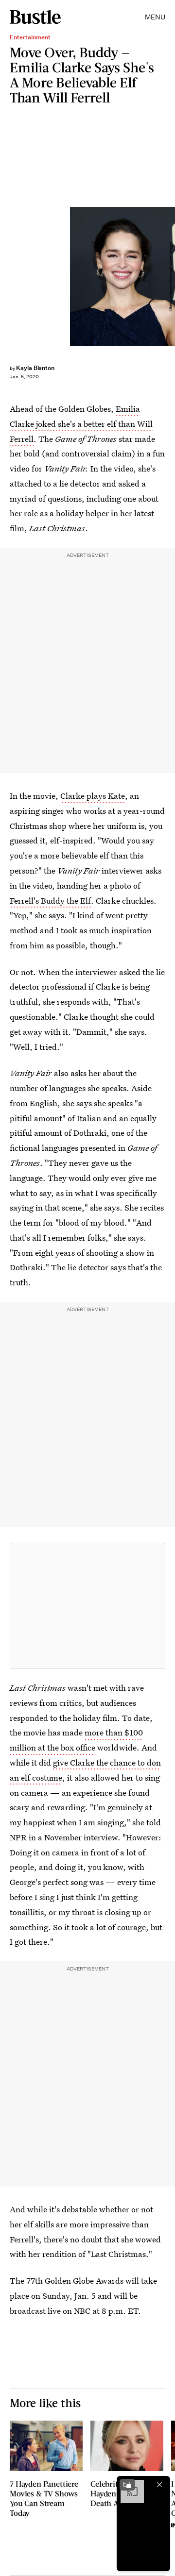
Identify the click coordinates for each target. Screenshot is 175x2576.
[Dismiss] (159, 2485)
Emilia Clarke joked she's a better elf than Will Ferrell (81, 424)
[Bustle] (35, 17)
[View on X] (87, 1606)
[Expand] (127, 2485)
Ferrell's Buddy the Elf (50, 901)
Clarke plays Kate (93, 796)
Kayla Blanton (35, 368)
